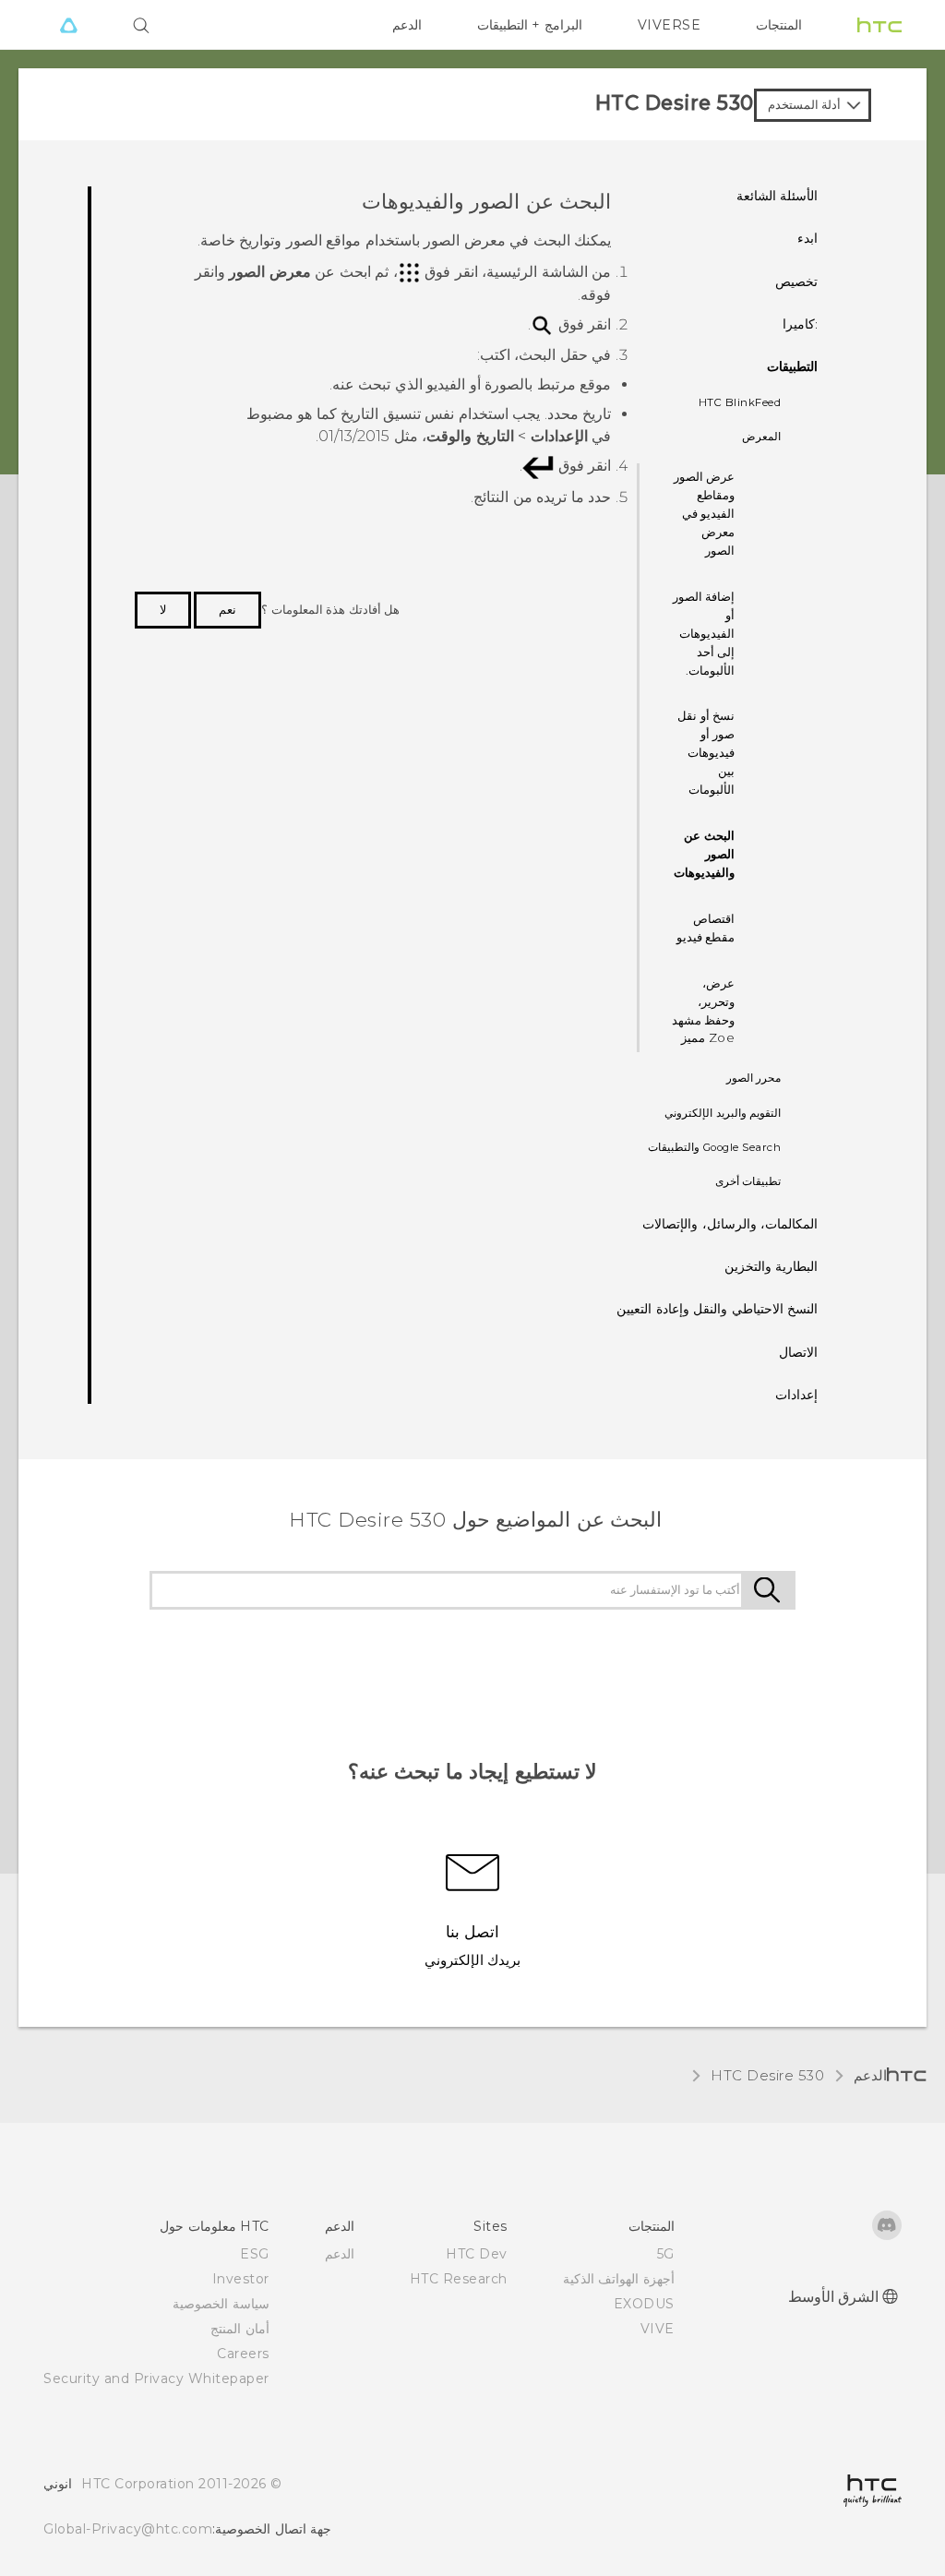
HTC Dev (477, 2254)
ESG (255, 2254)
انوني (58, 2484)
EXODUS (644, 2304)
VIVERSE (670, 25)
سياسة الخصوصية (221, 2304)
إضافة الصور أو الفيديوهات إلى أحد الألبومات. (704, 633)
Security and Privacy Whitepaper (156, 2378)
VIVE (658, 2329)
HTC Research (459, 2279)
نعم (227, 609)
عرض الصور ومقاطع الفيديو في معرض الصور (705, 513)
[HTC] (879, 25)
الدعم (407, 25)
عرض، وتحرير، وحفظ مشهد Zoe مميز (704, 1011)
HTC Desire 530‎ (767, 2075)
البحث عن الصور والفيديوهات (704, 854)
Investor (241, 2279)
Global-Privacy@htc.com (128, 2529)
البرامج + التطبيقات (530, 25)
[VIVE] (68, 25)
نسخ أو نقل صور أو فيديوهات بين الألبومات (706, 752)
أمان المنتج (240, 2329)
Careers (243, 2354)
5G (666, 2254)
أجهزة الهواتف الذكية (619, 2279)
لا (163, 609)
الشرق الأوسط (834, 2297)
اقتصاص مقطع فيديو (706, 928)
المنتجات (779, 25)
